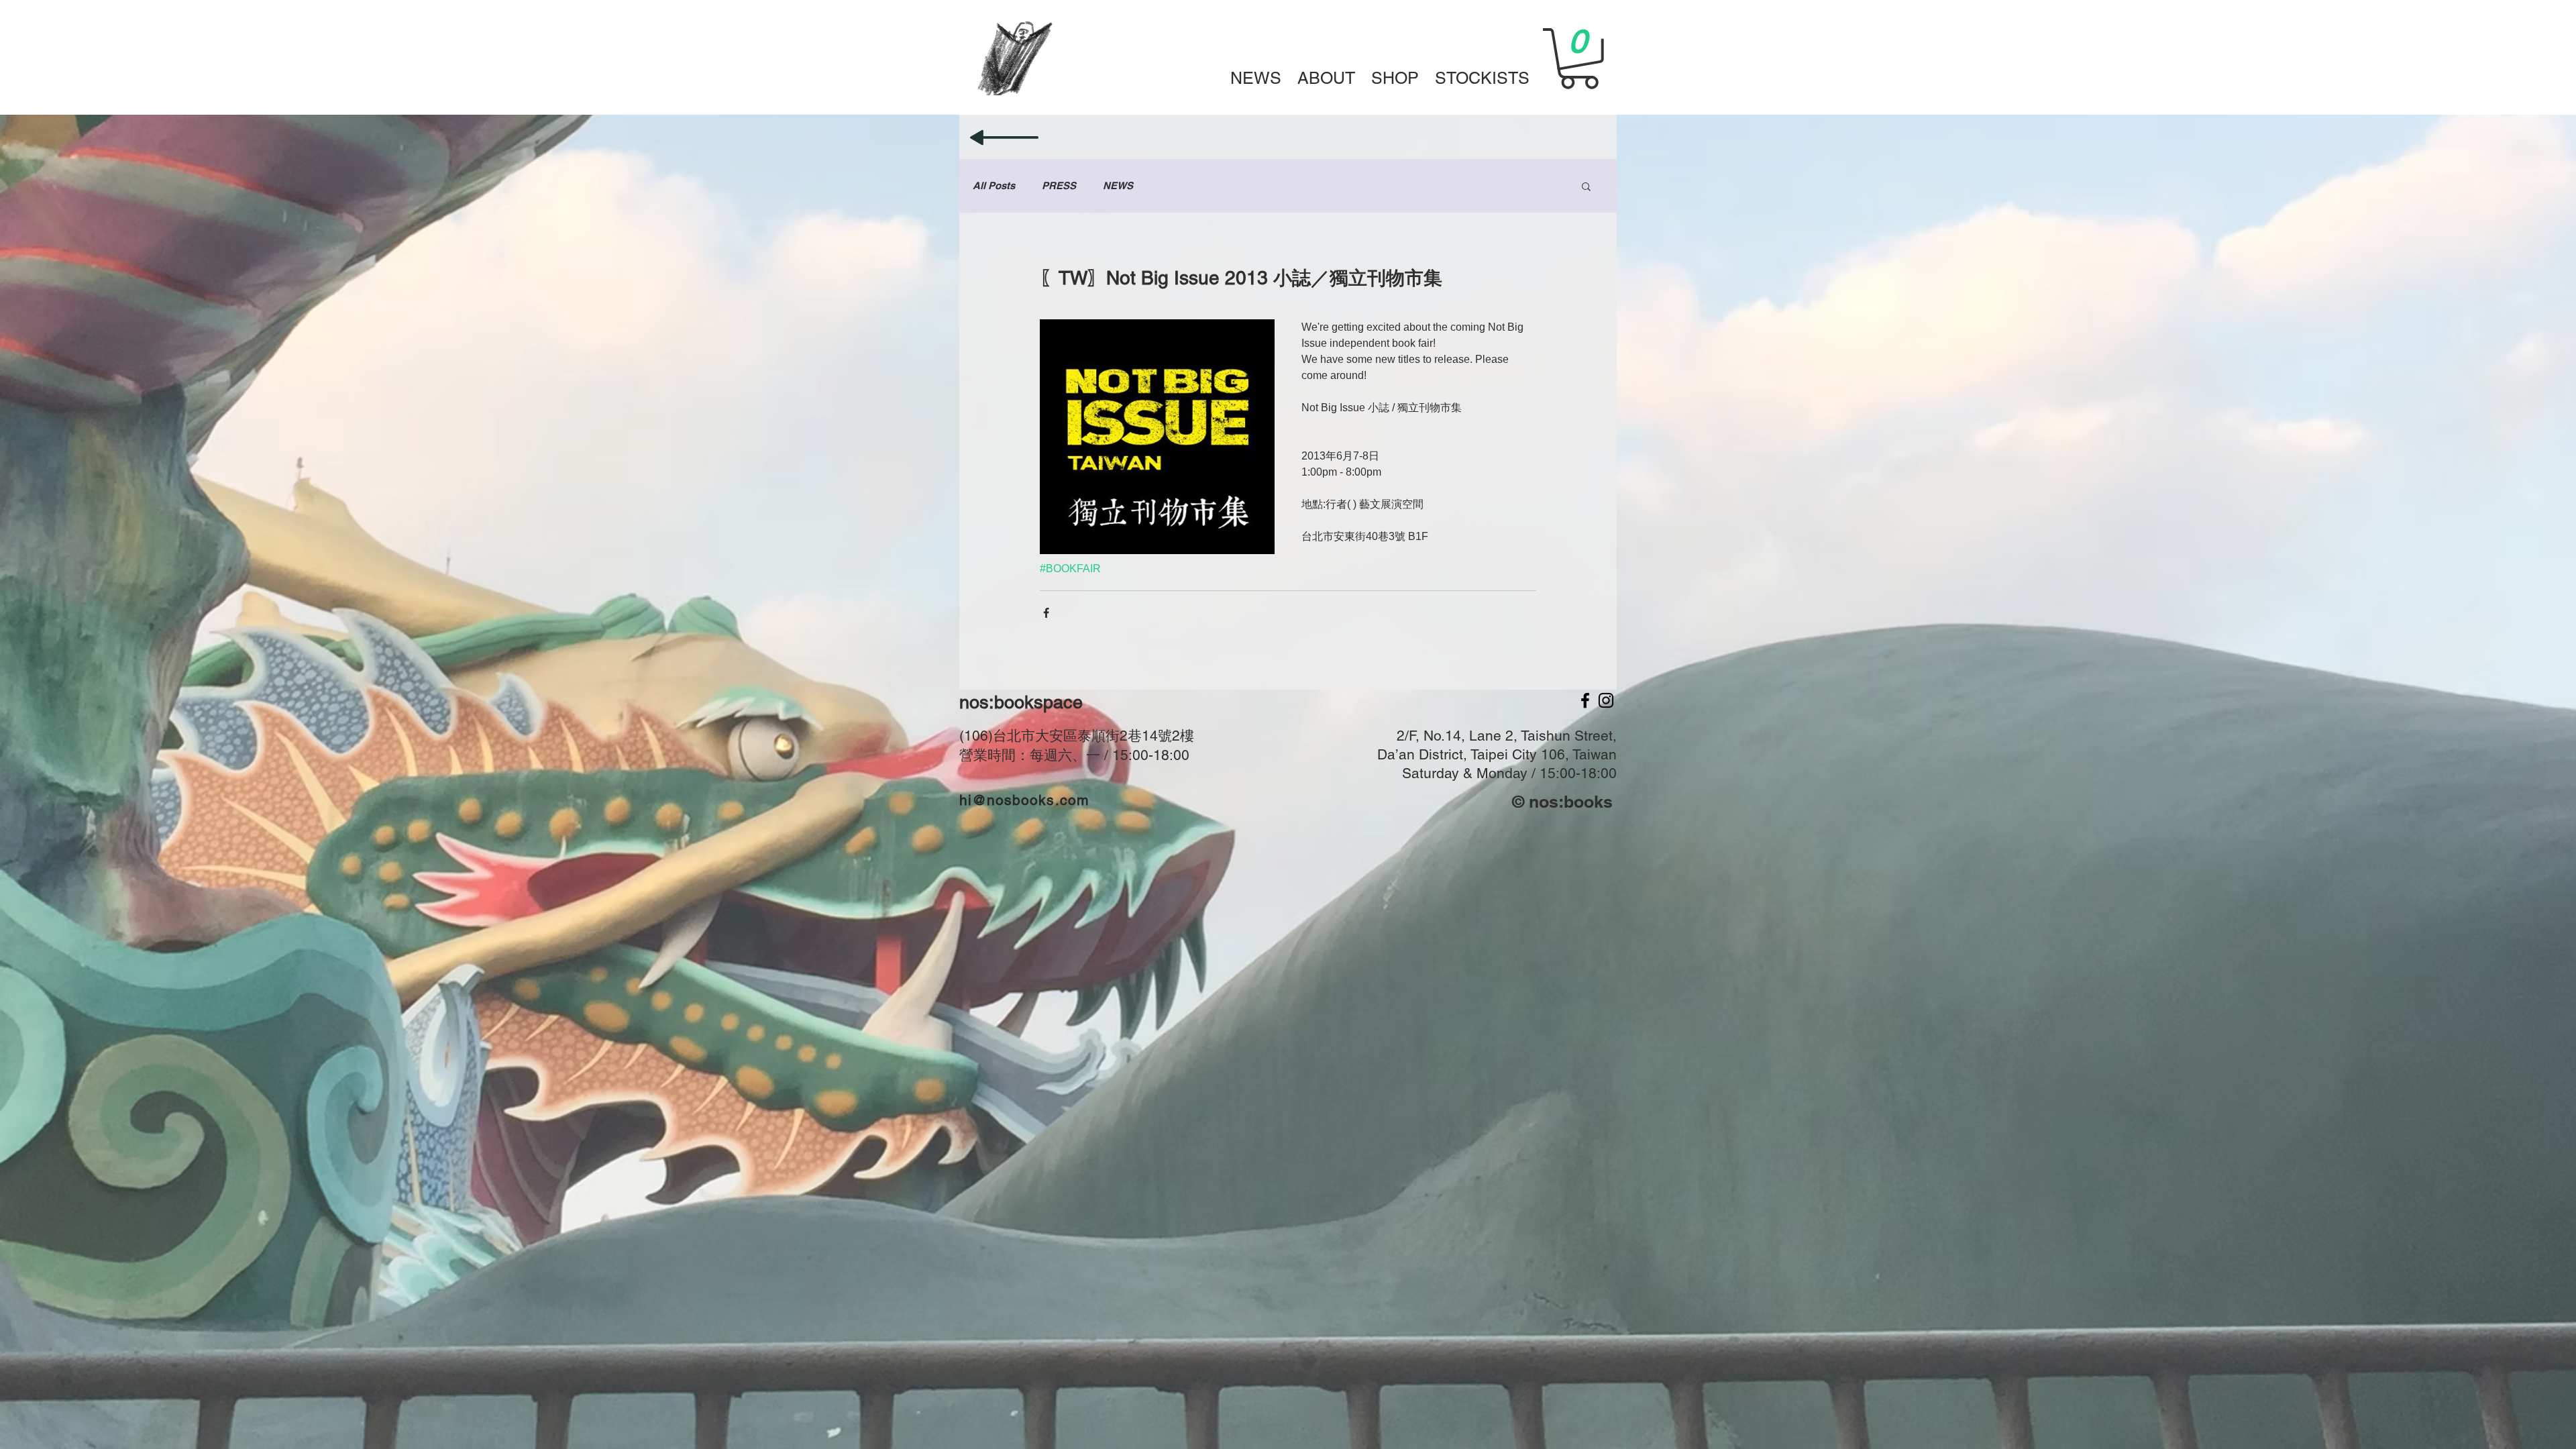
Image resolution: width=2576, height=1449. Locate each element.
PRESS (1059, 185)
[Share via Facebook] (1046, 613)
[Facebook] (1585, 700)
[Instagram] (1606, 700)
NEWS (1118, 185)
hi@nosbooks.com (1024, 800)
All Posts (994, 185)
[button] (1395, 77)
